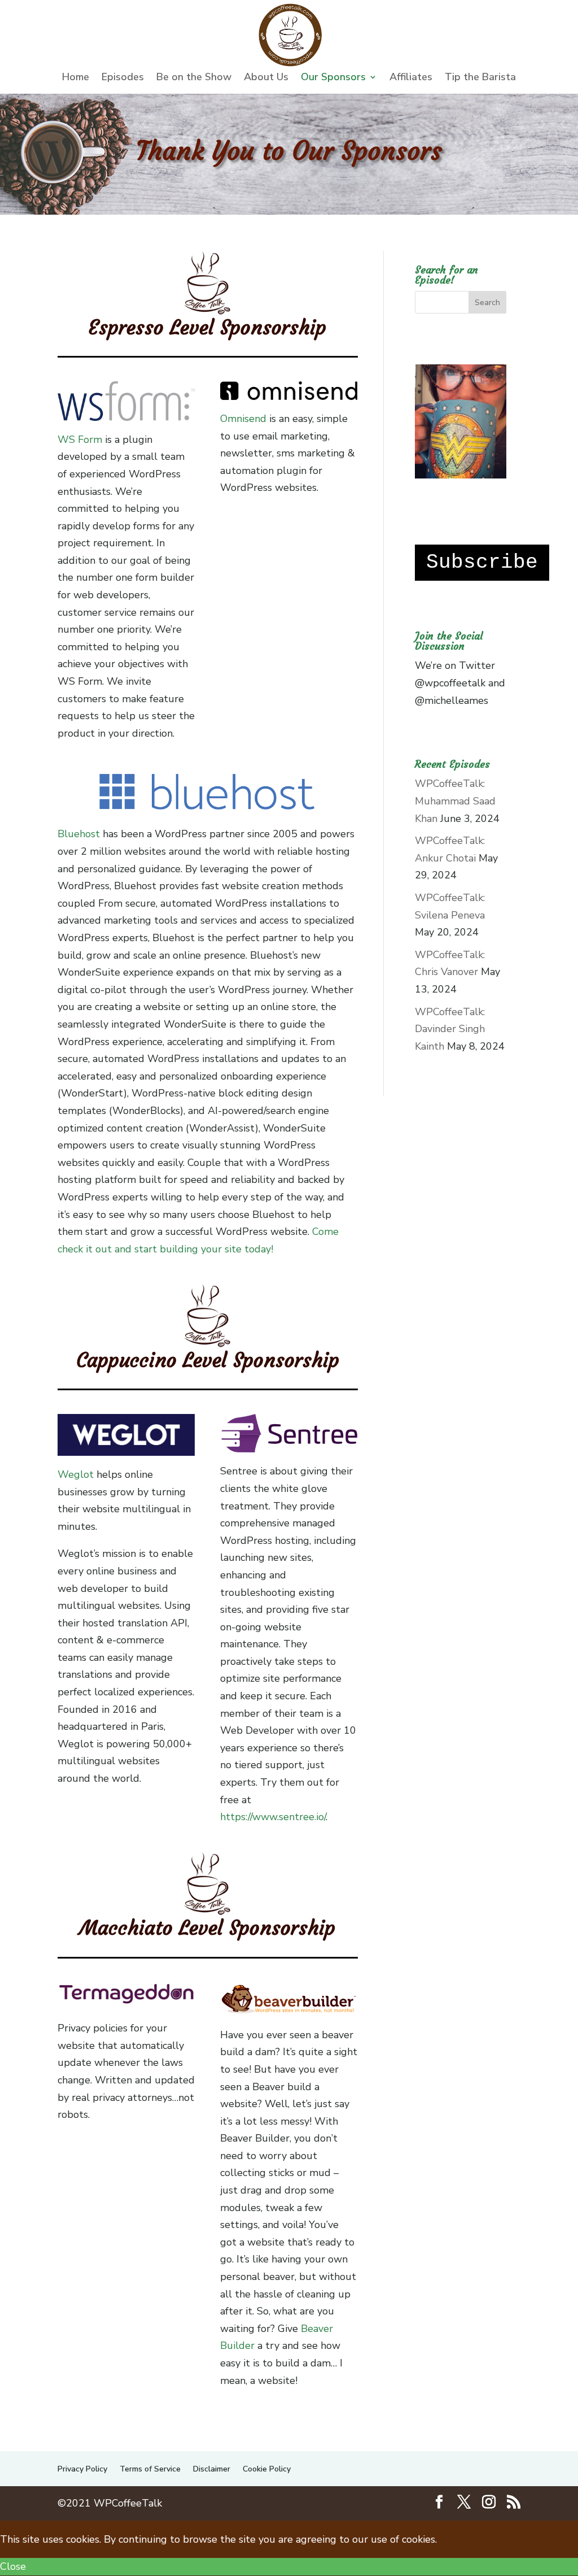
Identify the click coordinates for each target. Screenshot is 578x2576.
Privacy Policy (82, 2469)
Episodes (123, 78)
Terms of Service (150, 2469)
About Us (266, 78)
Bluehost (79, 834)
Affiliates (411, 78)
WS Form (80, 440)
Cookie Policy (267, 2469)
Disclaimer (212, 2469)
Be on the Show (194, 78)
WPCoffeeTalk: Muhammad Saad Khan (455, 801)
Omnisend (243, 419)
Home (76, 78)
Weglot (76, 1474)
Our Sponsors (333, 78)
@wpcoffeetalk (450, 683)
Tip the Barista (480, 78)
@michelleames (452, 700)
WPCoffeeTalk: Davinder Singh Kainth (450, 1029)
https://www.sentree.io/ (273, 1817)
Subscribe (482, 562)
